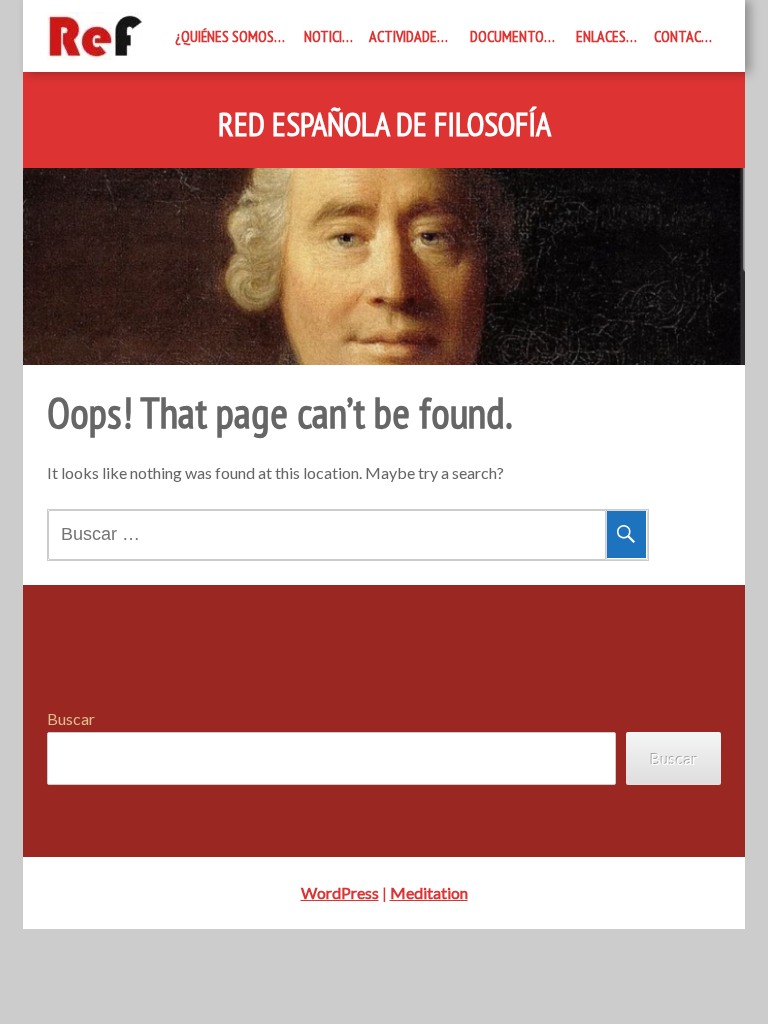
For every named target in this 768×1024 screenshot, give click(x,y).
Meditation (429, 892)
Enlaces (601, 36)
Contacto (686, 36)
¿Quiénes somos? (227, 36)
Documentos (510, 36)
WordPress (340, 892)
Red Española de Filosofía (384, 125)
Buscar (71, 718)
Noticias (330, 36)
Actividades (406, 36)
